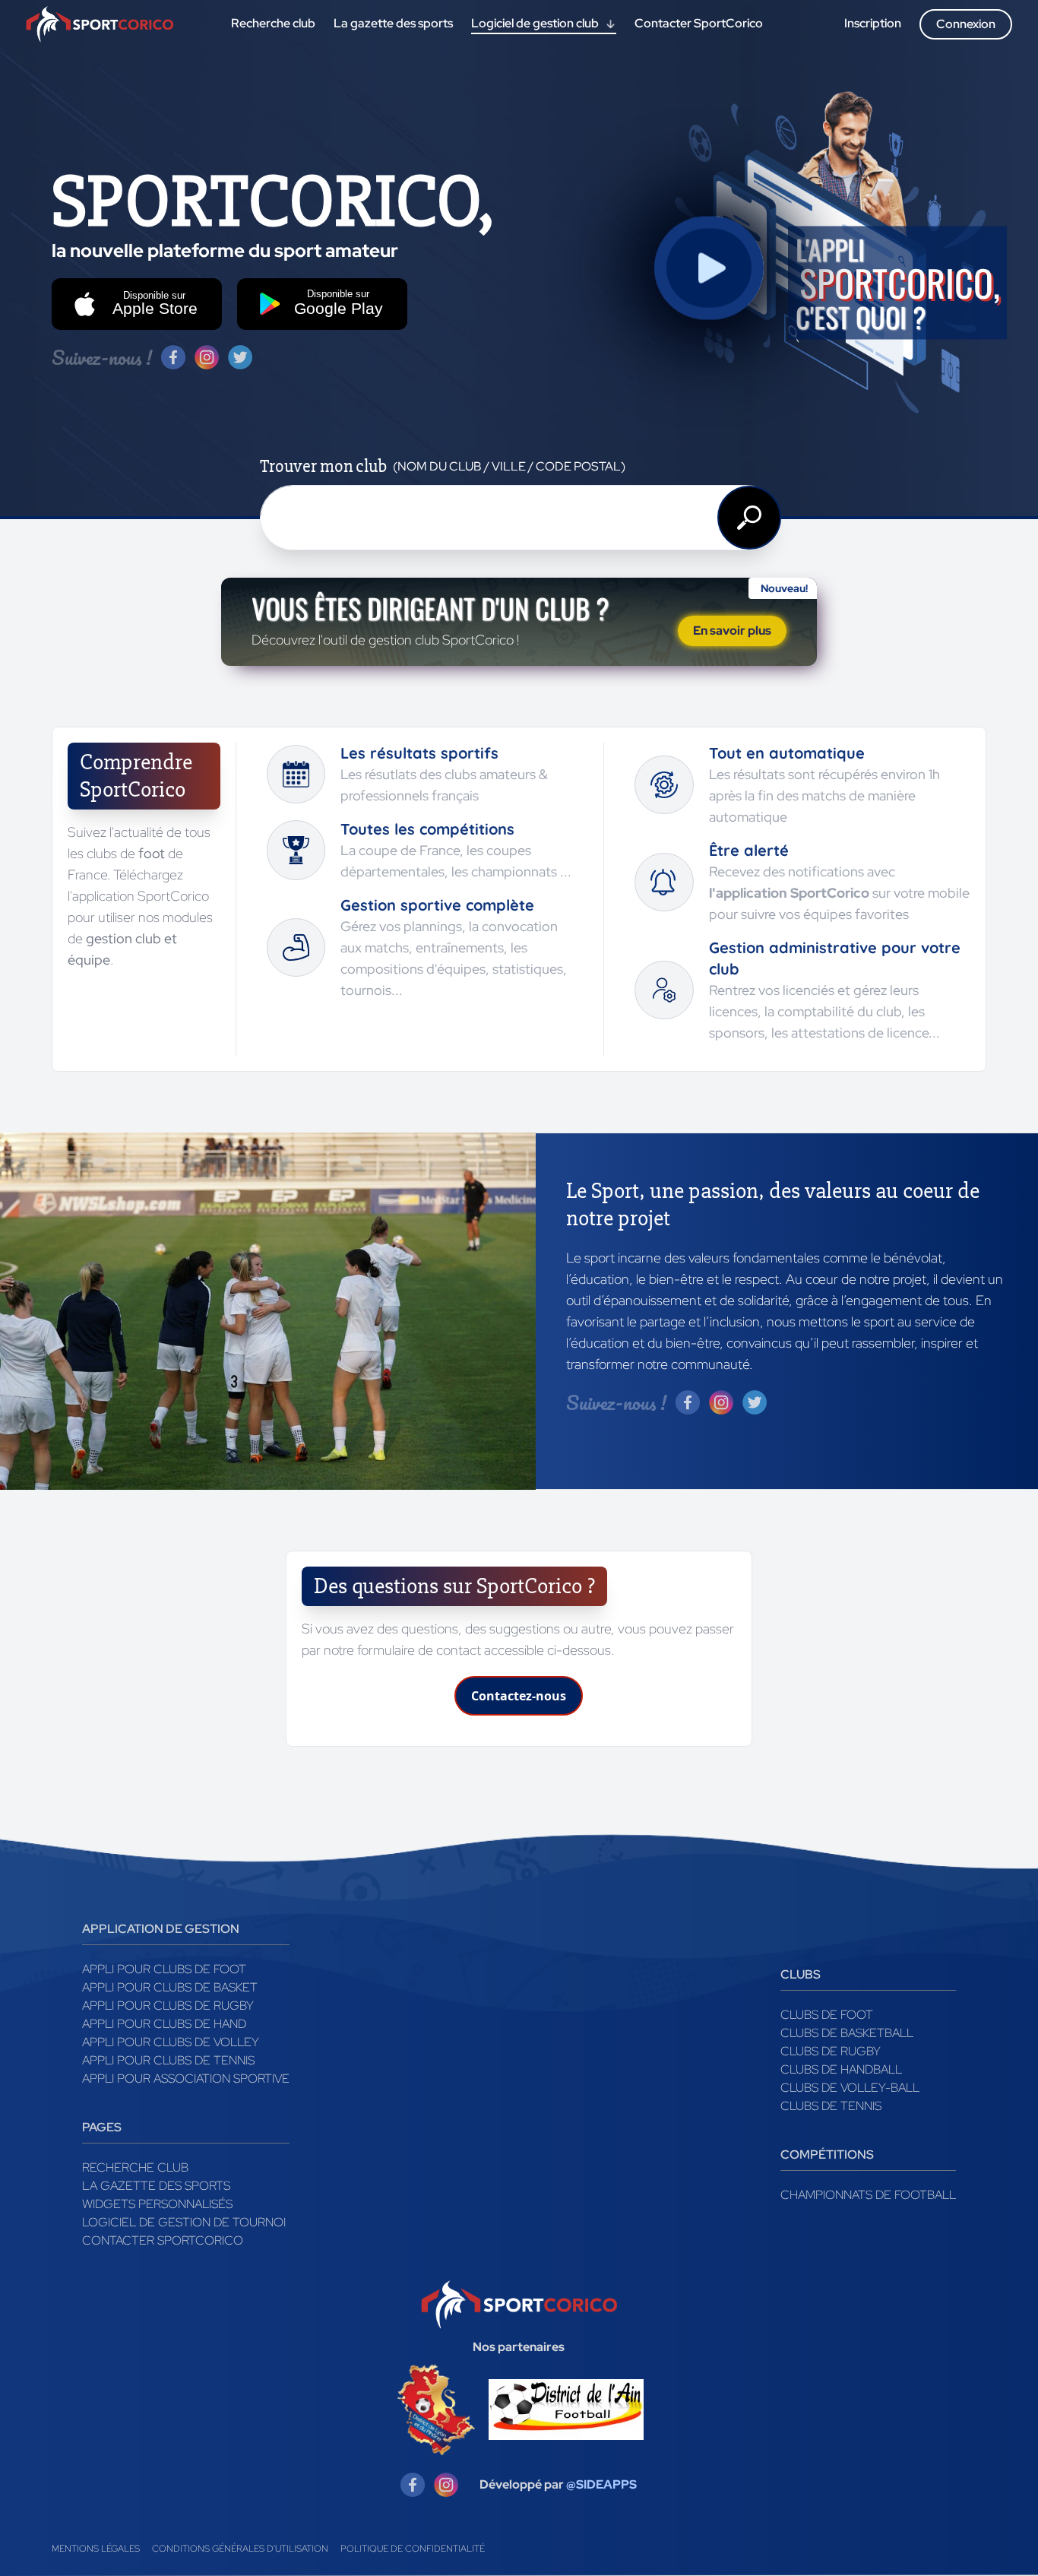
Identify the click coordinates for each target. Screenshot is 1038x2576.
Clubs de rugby (831, 2051)
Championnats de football (868, 2195)
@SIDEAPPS (601, 2484)
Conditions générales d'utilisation (240, 2549)
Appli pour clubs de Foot (164, 1969)
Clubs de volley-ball (850, 2088)
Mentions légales (96, 2549)
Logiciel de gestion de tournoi (184, 2222)
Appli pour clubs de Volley (171, 2042)
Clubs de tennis (831, 2106)
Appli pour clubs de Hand (164, 2024)
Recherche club (135, 2167)
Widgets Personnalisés (157, 2204)
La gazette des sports (156, 2186)
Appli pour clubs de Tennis (168, 2060)
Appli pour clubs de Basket (170, 1987)
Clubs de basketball (847, 2033)
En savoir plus (732, 631)
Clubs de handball (841, 2069)
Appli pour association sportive (186, 2079)
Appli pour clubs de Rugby (168, 2006)
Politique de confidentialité (413, 2549)
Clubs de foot (827, 2015)
